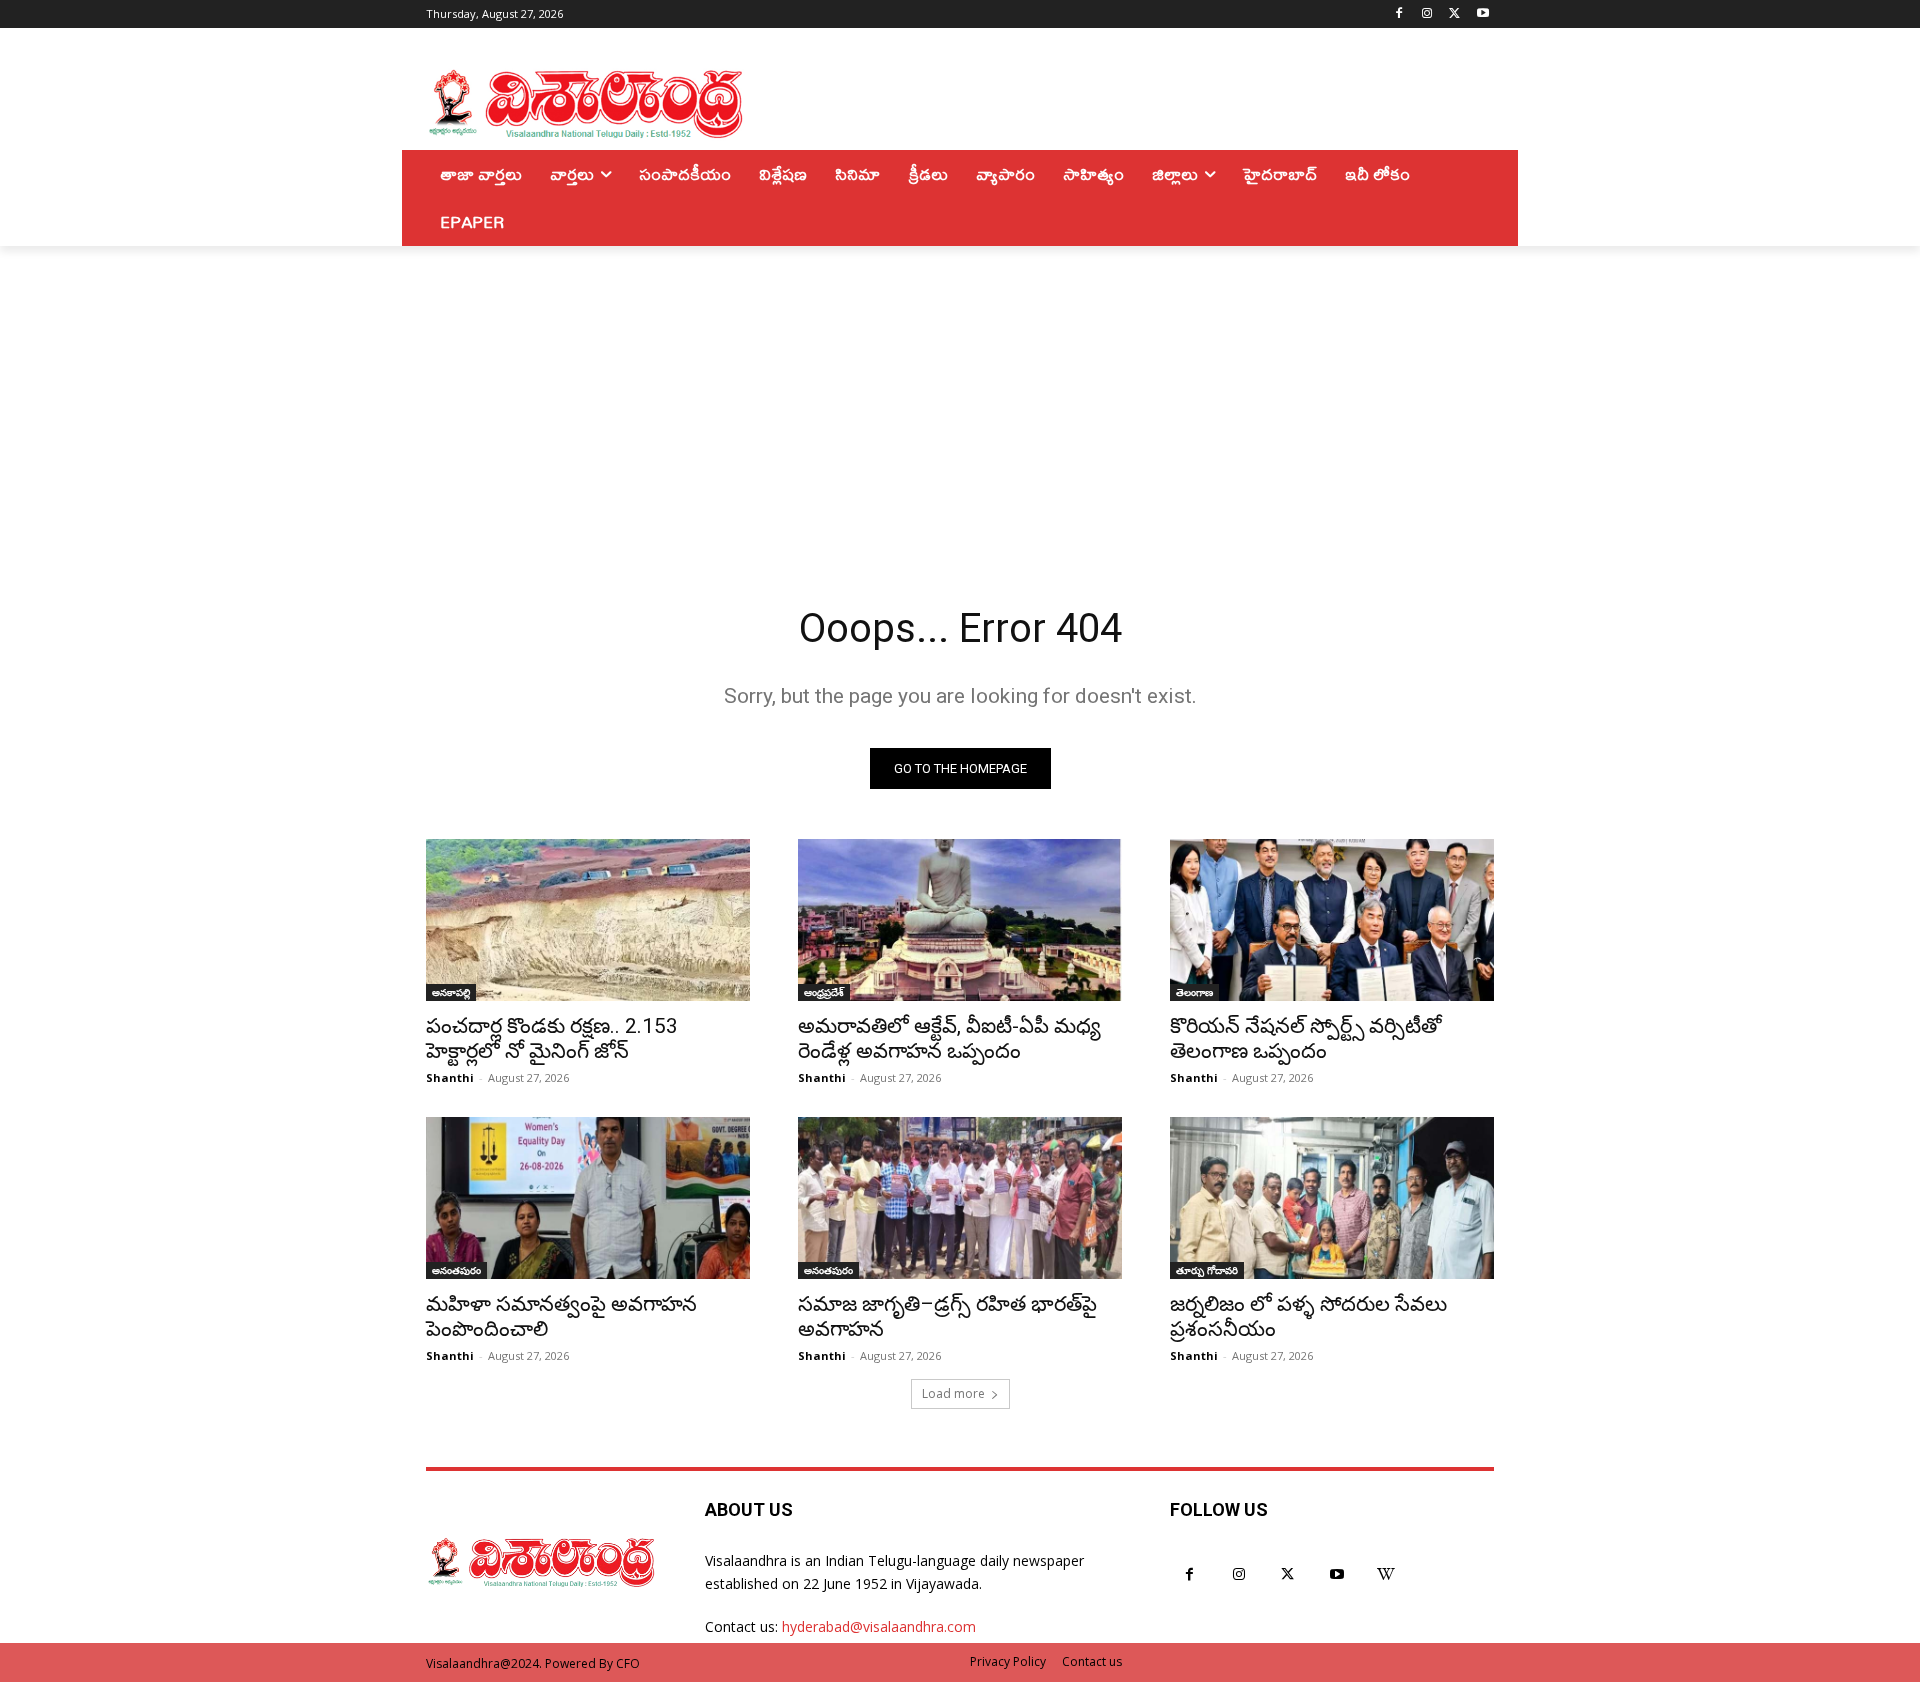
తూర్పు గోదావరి (1207, 1270)
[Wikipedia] (1386, 1574)
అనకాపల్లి (451, 992)
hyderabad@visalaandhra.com (879, 1626)
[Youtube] (1482, 14)
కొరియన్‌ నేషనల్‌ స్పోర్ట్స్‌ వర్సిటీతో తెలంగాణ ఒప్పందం (1306, 1038)
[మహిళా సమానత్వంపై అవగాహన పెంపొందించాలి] (588, 1198)
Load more (953, 1393)
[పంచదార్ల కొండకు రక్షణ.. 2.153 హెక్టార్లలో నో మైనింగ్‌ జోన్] (588, 920)
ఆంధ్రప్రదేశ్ (824, 992)
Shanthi (450, 1077)
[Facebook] (1399, 14)
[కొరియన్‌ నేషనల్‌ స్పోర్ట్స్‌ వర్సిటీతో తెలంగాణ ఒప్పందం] (1332, 920)
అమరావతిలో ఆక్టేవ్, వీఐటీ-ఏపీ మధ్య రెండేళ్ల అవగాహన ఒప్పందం (949, 1038)
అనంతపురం (456, 1270)
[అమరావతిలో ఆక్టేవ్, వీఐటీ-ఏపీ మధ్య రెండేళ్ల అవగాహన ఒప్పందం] (960, 920)
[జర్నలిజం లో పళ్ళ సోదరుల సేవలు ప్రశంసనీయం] (1332, 1198)
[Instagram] (1427, 14)
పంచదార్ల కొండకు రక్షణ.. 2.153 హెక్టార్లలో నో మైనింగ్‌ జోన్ (552, 1038)
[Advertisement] (960, 396)
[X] (1454, 14)
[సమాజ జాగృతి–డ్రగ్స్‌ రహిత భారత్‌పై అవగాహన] (960, 1198)
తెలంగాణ (1194, 992)
